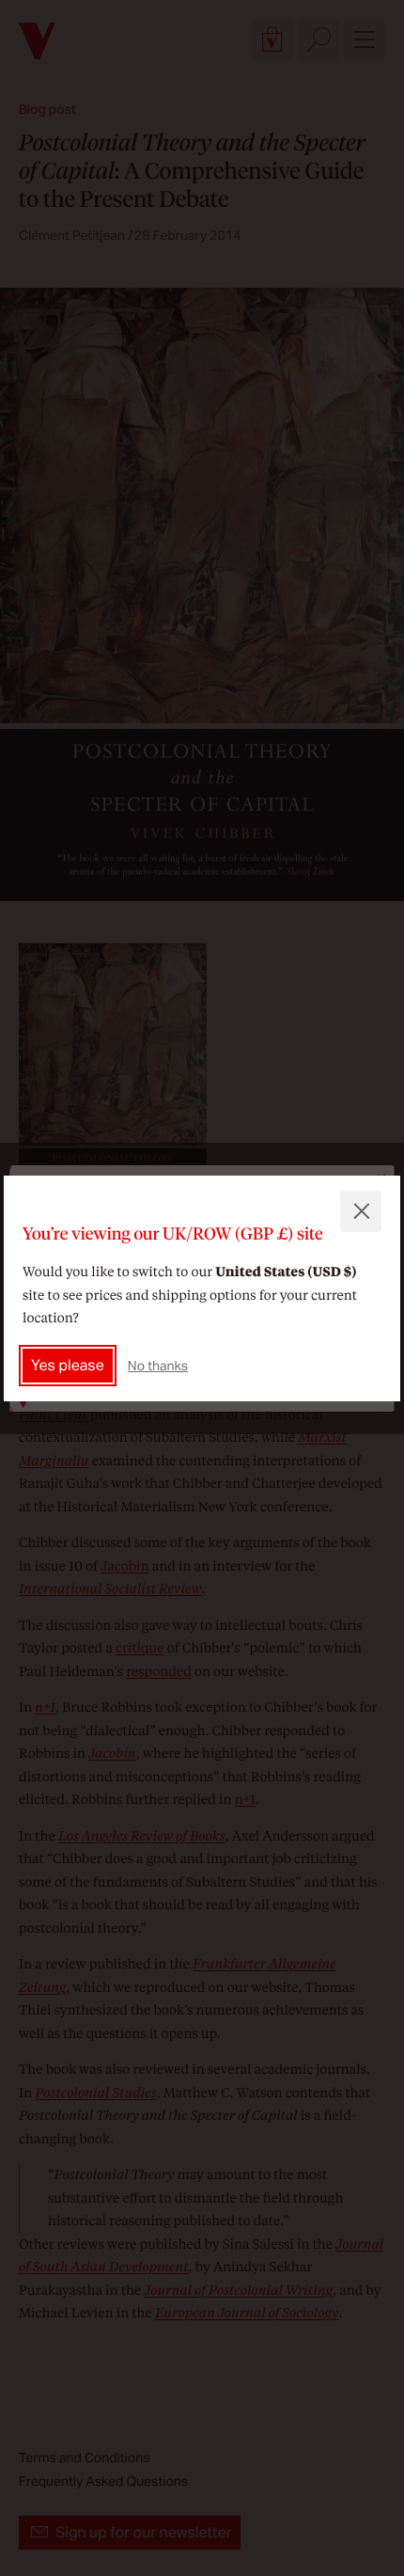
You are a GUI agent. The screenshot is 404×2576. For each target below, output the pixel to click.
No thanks (158, 1366)
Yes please (68, 1365)
